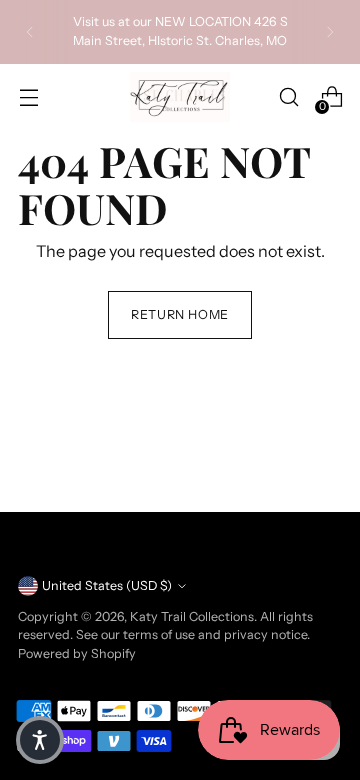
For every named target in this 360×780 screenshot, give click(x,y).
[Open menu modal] (28, 97)
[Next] (330, 32)
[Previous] (30, 32)
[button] (40, 740)
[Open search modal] (288, 97)
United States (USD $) (107, 585)
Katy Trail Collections (192, 616)
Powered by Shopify (77, 653)
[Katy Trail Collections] (180, 97)
